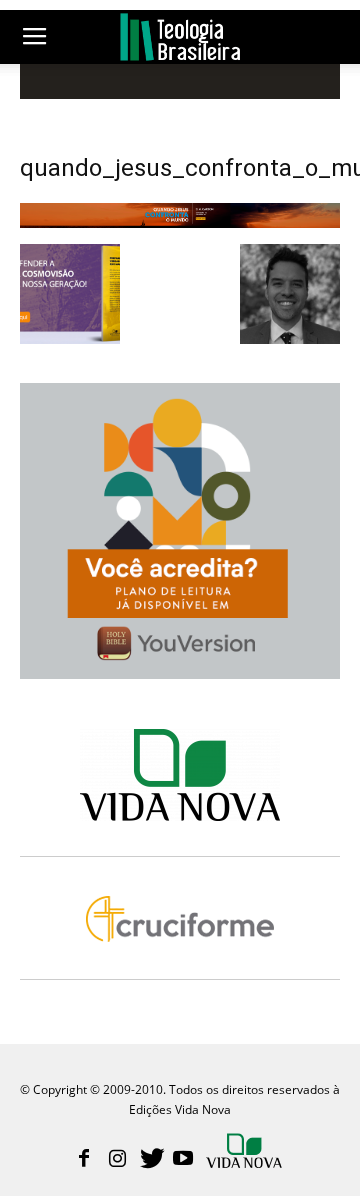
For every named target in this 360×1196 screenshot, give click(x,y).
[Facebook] (84, 1160)
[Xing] (246, 1153)
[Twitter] (150, 1160)
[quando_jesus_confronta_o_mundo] (180, 223)
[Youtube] (183, 1160)
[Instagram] (117, 1160)
